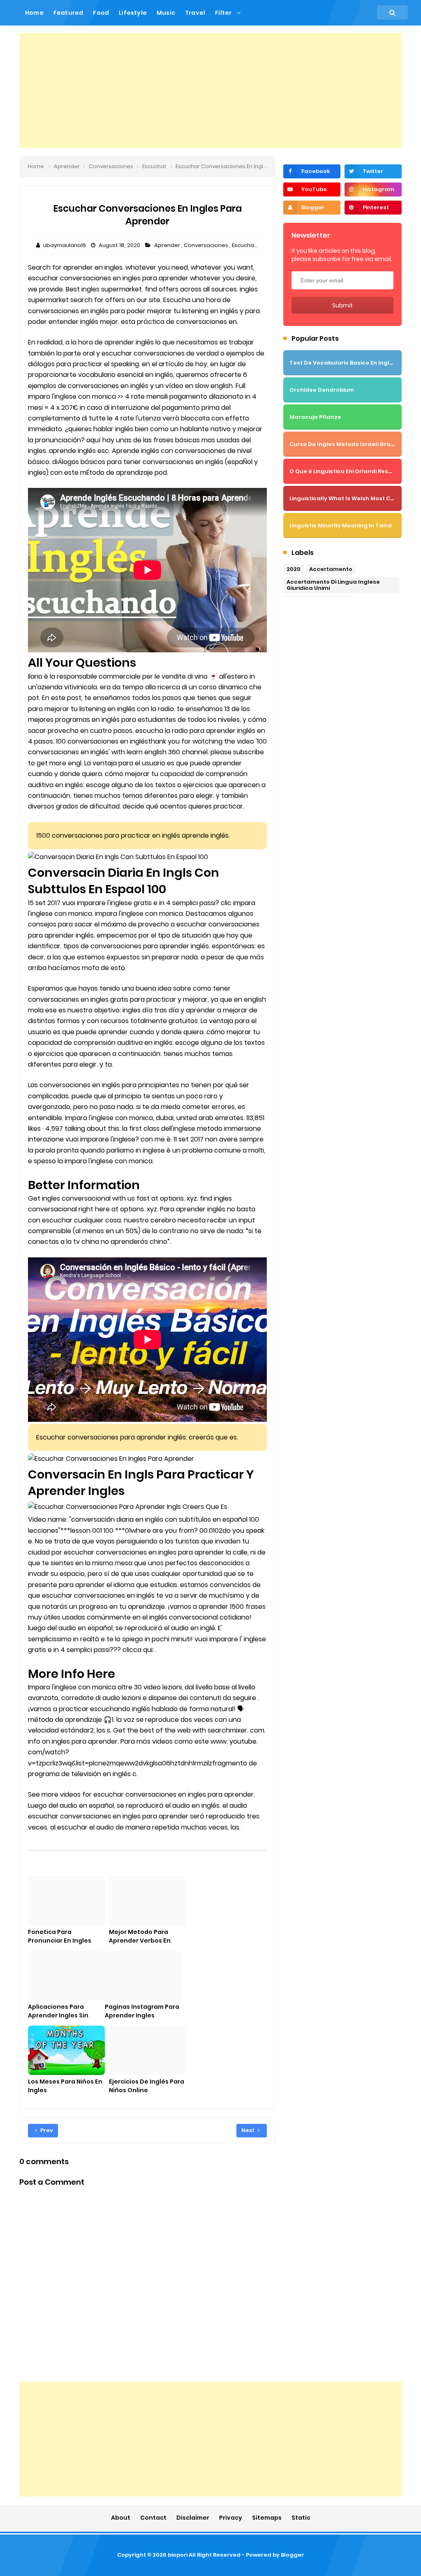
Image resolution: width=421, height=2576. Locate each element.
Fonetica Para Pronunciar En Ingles (60, 1936)
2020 (294, 569)
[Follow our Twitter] (373, 171)
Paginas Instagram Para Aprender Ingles (142, 2011)
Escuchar (245, 245)
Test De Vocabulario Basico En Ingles (343, 363)
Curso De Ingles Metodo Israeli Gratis (344, 444)
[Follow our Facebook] (312, 171)
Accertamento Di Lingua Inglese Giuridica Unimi (333, 585)
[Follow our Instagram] (373, 189)
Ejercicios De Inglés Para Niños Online (147, 2086)
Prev (46, 2130)
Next (249, 2130)
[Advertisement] (210, 90)
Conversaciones (207, 245)
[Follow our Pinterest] (373, 208)
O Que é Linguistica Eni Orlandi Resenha (346, 471)
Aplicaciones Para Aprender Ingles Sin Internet (58, 2015)
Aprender (168, 245)
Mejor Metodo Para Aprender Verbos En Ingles (140, 1941)
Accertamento (331, 569)
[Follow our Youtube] (312, 189)
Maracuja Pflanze (315, 417)
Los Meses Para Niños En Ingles (65, 2086)
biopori (178, 2555)
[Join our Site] (312, 208)
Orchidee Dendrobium (322, 390)
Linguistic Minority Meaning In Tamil (341, 526)
